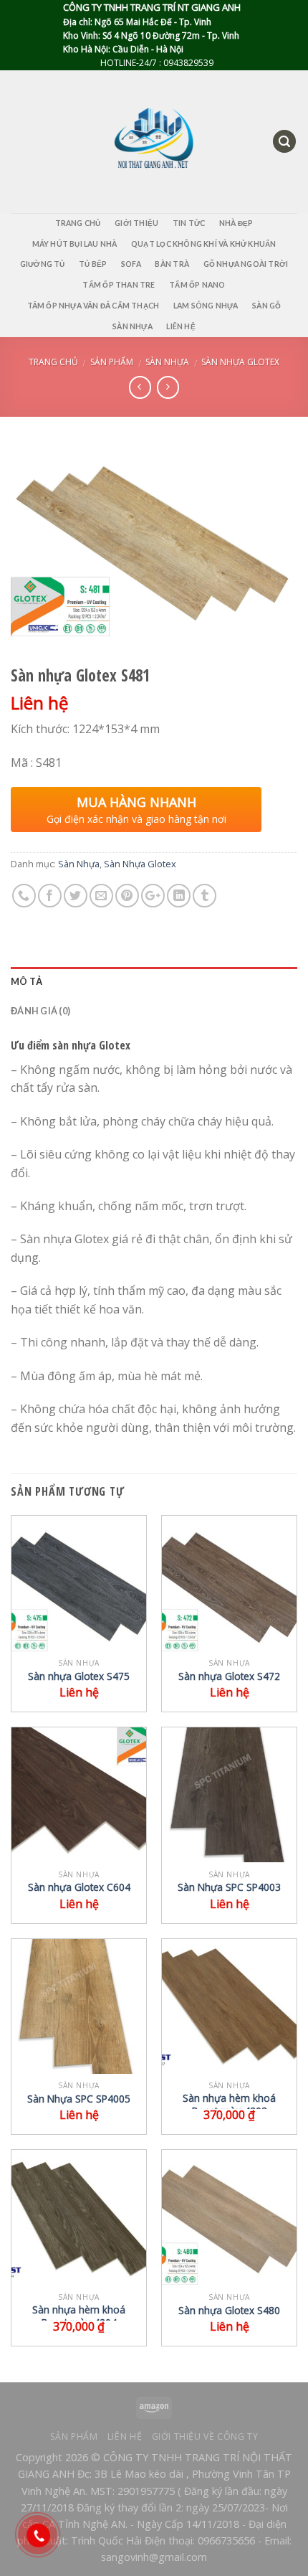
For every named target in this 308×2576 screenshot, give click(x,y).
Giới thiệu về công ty (205, 2436)
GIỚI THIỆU (136, 223)
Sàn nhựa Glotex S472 (229, 1676)
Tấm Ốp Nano (197, 285)
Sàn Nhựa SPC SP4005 (79, 2099)
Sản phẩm (112, 362)
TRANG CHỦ (78, 223)
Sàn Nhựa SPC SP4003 (229, 1887)
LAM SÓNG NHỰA (206, 306)
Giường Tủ (43, 264)
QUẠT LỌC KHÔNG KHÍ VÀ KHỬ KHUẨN (203, 244)
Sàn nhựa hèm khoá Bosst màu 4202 (229, 2104)
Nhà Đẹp (236, 223)
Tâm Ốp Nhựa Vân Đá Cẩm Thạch (93, 306)
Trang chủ (53, 362)
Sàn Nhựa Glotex (240, 362)
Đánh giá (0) (40, 1011)
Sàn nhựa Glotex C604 (79, 1887)
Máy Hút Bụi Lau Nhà (75, 244)
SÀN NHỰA (133, 326)
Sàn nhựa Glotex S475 (79, 1676)
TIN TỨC (189, 223)
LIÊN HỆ (181, 326)
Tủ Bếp (93, 264)
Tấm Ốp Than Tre (119, 285)
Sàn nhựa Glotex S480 (229, 2311)
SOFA (131, 264)
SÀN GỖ (266, 306)
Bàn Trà (172, 264)
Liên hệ (125, 2436)
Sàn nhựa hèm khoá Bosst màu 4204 (79, 2316)
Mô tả (27, 981)
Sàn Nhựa (167, 362)
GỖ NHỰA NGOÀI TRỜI (246, 264)
